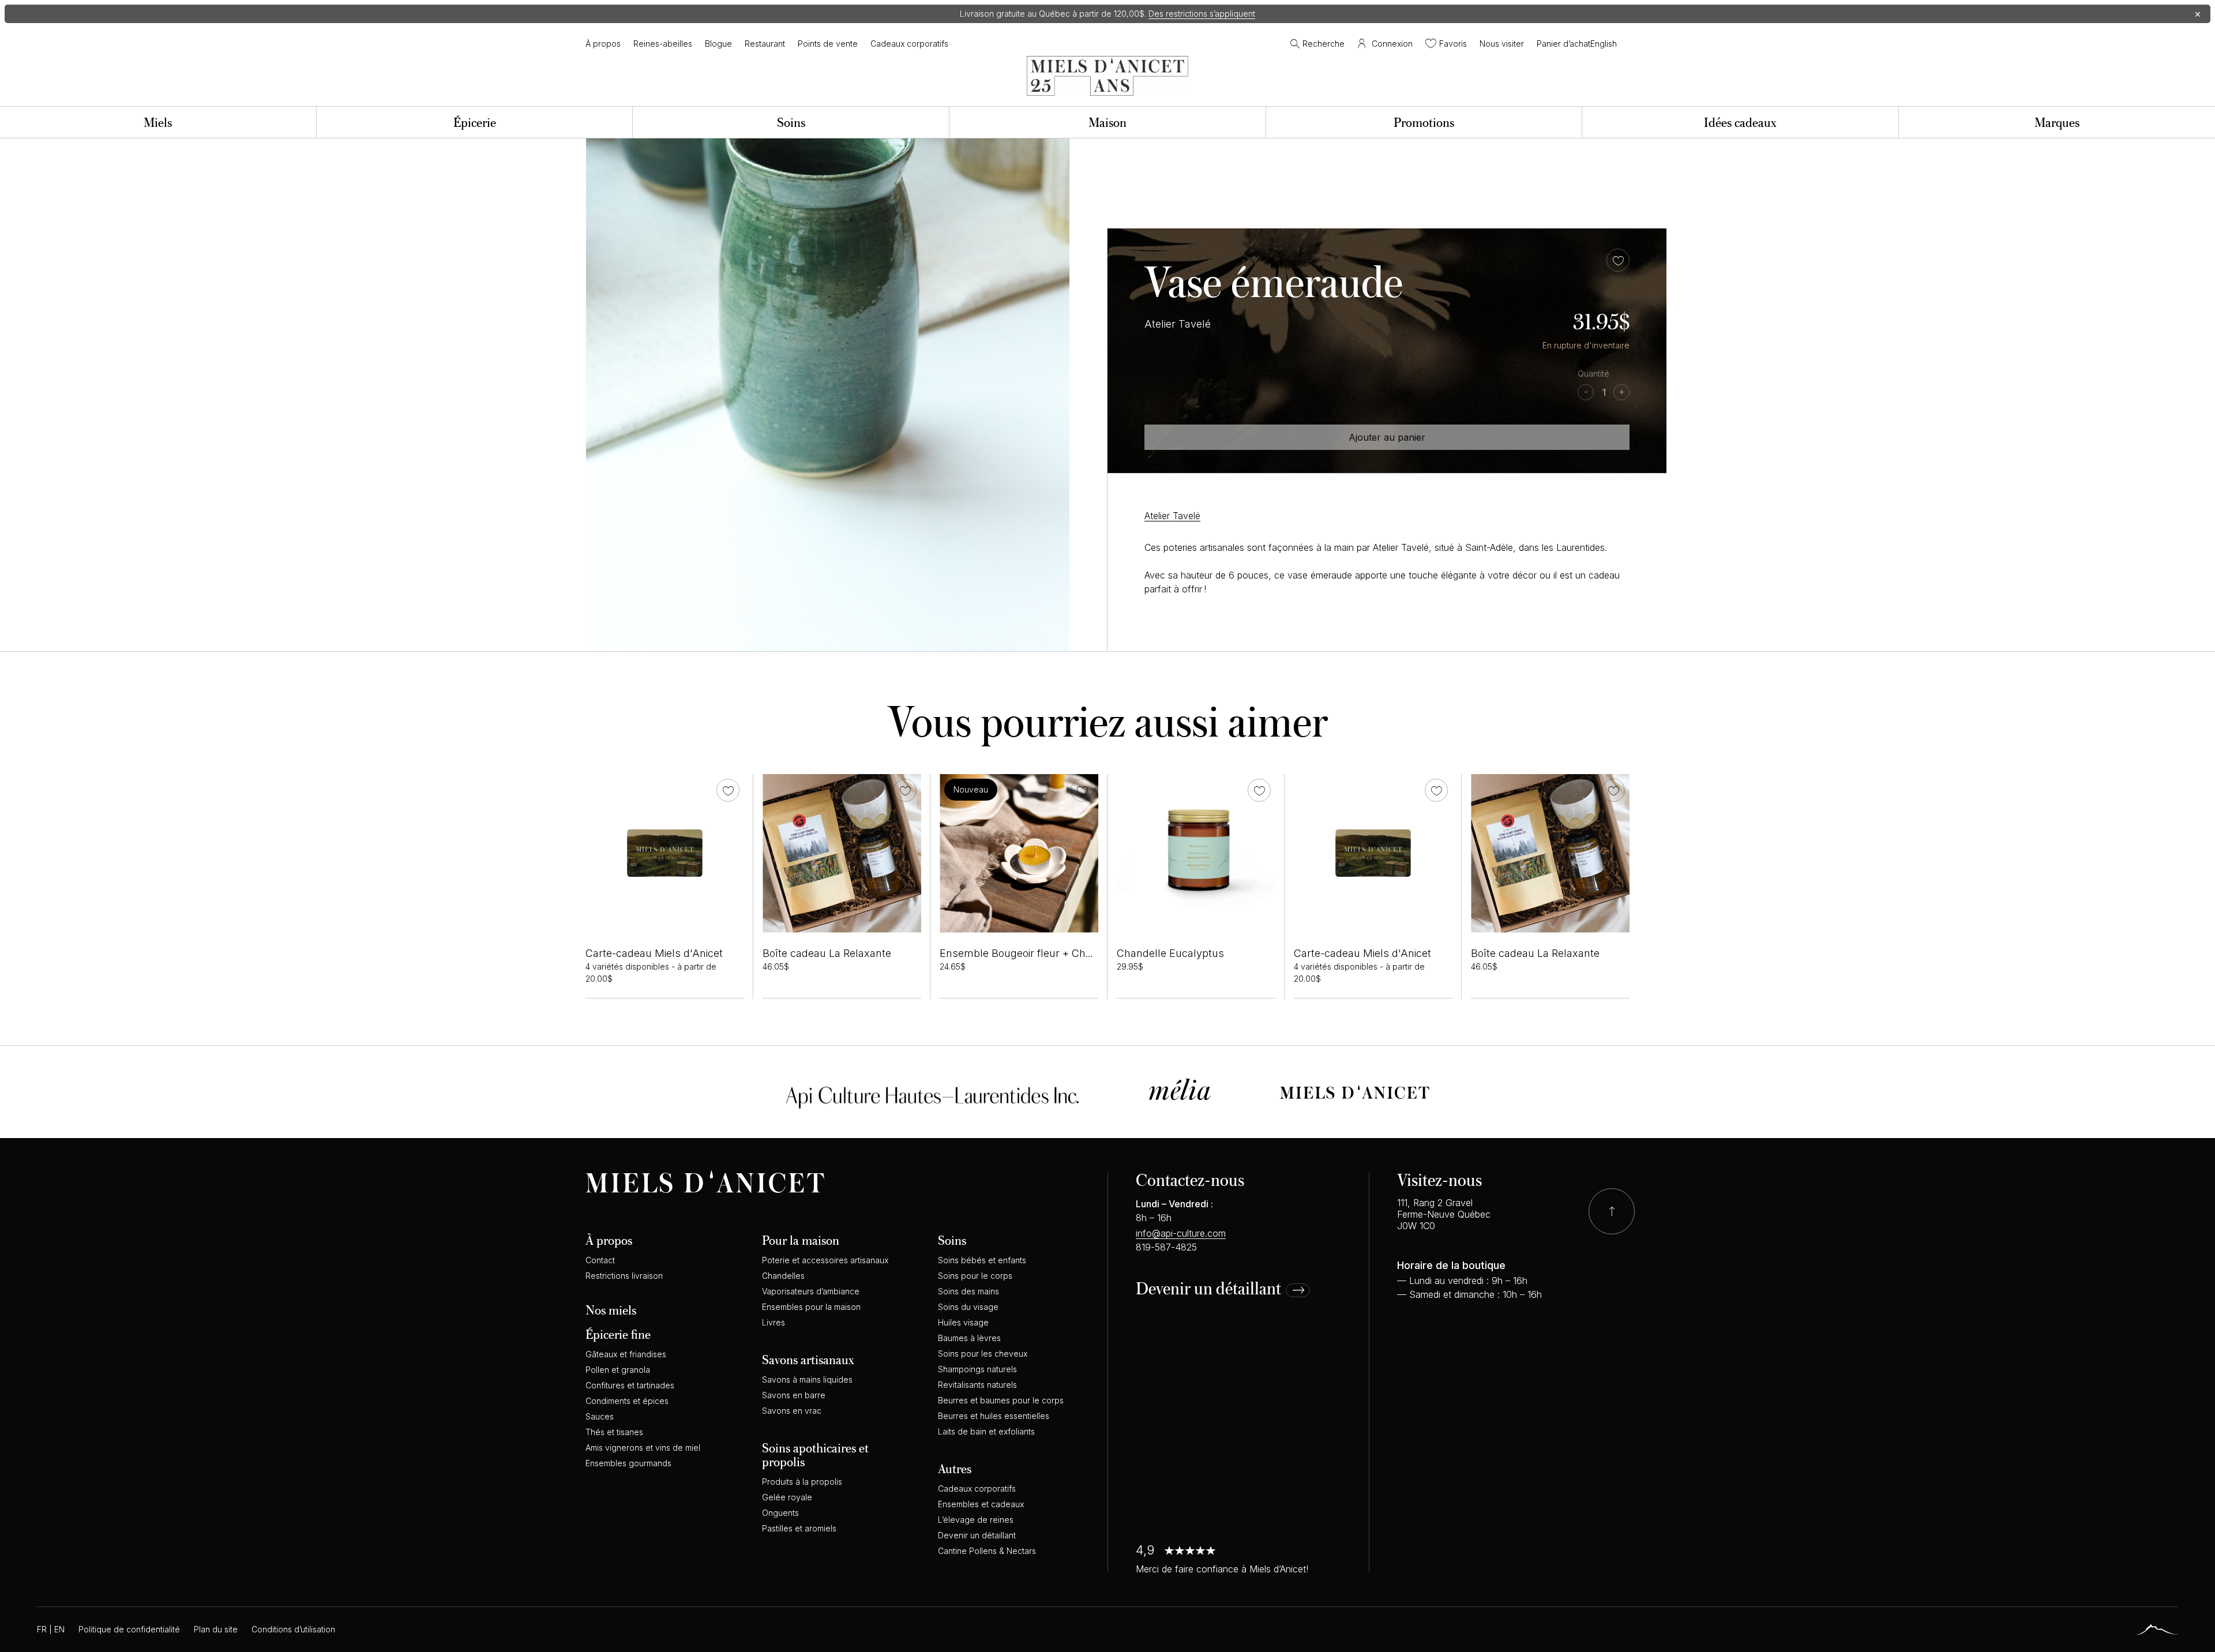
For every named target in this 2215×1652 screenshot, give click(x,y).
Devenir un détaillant (1208, 1289)
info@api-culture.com (1181, 1233)
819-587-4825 (1166, 1247)
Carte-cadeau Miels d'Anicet (654, 953)
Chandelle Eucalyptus (1170, 953)
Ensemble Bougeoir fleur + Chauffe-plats (1039, 953)
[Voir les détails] (665, 853)
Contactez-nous (1190, 1179)
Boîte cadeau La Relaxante (827, 953)
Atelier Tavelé (1172, 516)
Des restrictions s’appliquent (1202, 14)
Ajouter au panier (1387, 437)
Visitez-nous (1439, 1179)
